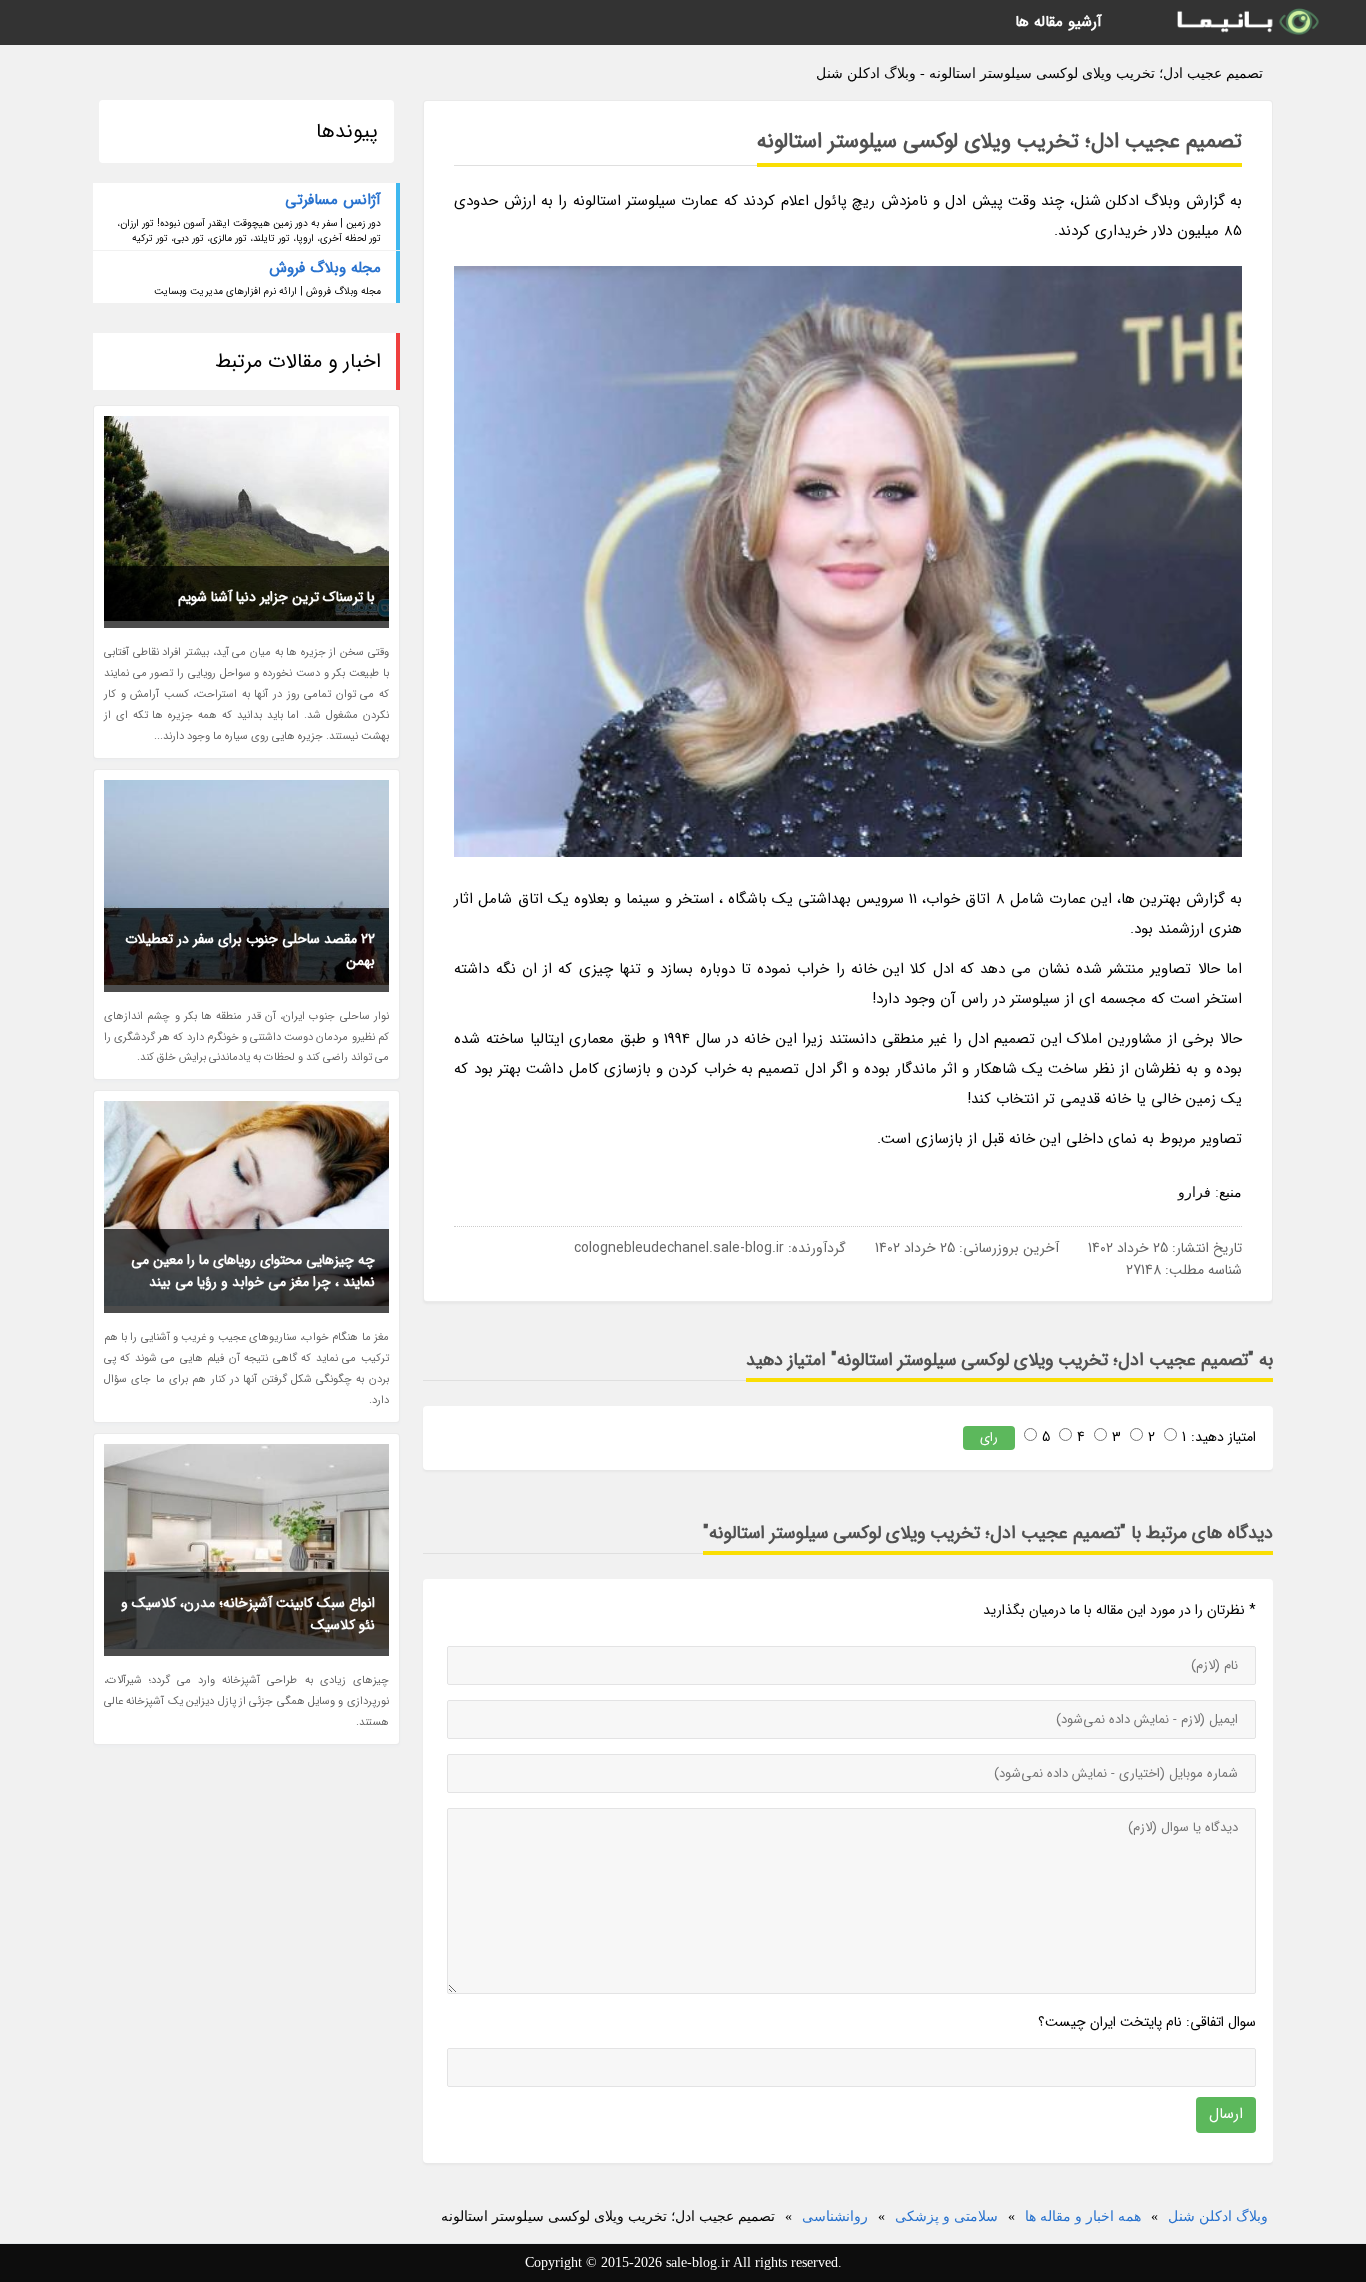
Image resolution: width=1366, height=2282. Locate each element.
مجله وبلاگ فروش (325, 268)
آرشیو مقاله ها (1058, 22)
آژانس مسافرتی (333, 200)
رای (989, 1437)
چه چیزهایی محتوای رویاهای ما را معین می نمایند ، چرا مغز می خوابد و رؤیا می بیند (253, 1271)
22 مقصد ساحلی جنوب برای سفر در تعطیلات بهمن (250, 950)
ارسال (1226, 2114)
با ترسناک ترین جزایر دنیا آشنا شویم (276, 597)
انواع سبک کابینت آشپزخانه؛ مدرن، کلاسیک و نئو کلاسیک (248, 1614)
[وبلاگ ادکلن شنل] (1246, 22)
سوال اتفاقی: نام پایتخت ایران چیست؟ (1147, 2022)
